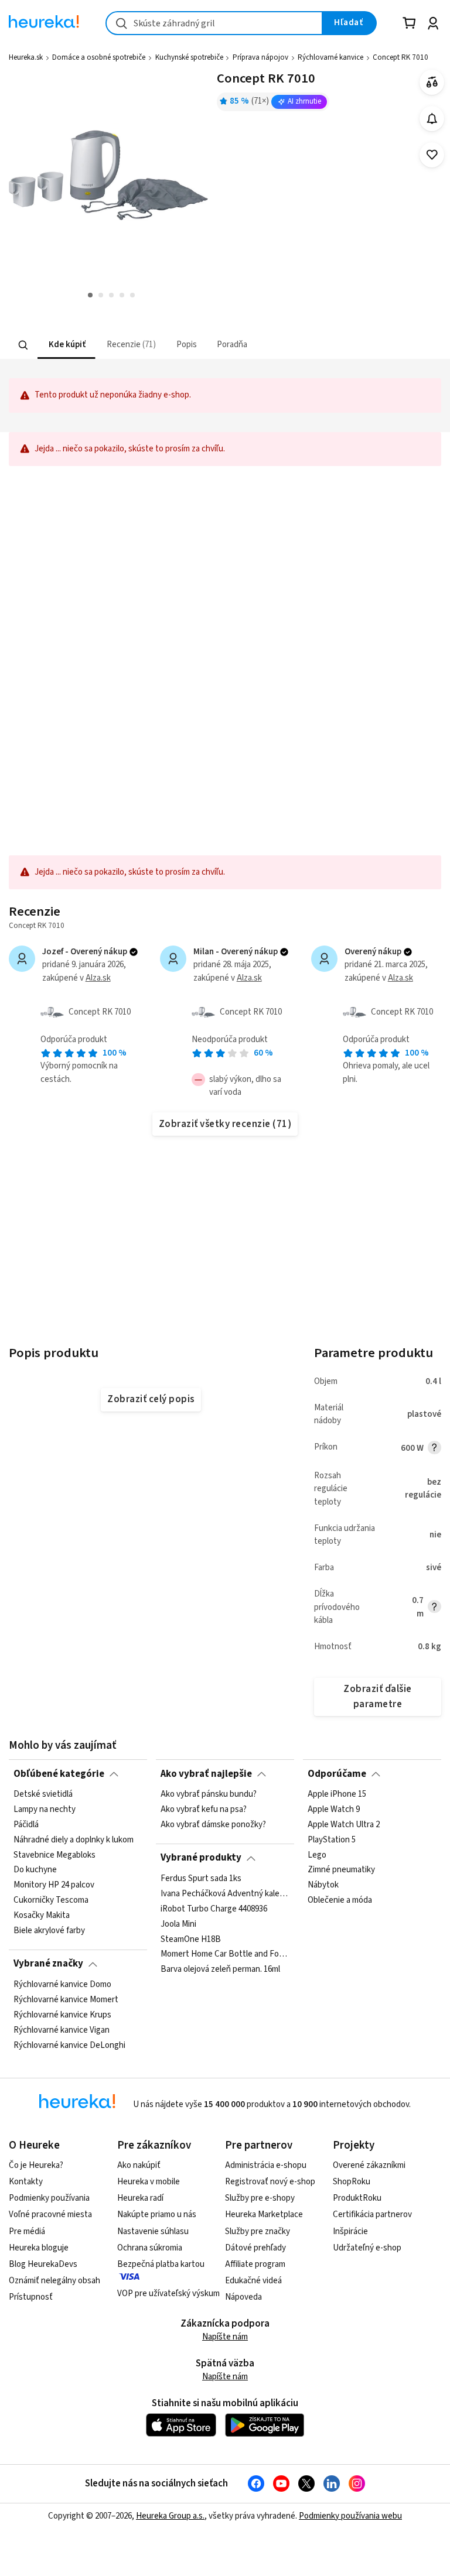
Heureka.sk (26, 57)
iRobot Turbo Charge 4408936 (214, 1909)
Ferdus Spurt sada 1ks (201, 1879)
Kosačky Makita (42, 1916)
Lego (317, 1855)
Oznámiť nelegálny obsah (54, 2281)
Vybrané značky (48, 1964)
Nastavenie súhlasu (153, 2231)
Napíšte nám (225, 2337)
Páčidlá (26, 1825)
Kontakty (26, 2182)
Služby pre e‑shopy (260, 2198)
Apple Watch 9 (334, 1810)
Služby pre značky (258, 2231)
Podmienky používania (49, 2198)
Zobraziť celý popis (151, 1399)
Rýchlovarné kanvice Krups (62, 2015)
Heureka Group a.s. (170, 2516)
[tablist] (177, 345)
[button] (66, 345)
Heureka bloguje (39, 2248)
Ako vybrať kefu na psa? (204, 1810)
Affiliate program (255, 2264)
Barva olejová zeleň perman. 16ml (220, 1969)
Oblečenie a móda (340, 1900)
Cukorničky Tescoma (51, 1900)
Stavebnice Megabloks (54, 1855)
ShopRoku (352, 2182)
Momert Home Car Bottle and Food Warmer (225, 1954)
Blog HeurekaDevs (43, 2264)
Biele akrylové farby (49, 1931)
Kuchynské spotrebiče (189, 57)
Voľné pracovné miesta (50, 2214)
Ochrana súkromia (150, 2248)
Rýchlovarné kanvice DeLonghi (69, 2045)
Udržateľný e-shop (367, 2248)
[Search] (23, 345)
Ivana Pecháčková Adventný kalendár (225, 1894)
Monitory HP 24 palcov (54, 1885)
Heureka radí (140, 2198)
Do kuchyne (35, 1870)
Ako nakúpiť (139, 2165)
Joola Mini (178, 1924)
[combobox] (214, 23)
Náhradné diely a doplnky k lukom (74, 1839)
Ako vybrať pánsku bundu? (209, 1794)
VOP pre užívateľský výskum (168, 2294)
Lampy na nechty (45, 1810)
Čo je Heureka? (36, 2165)
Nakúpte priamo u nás (157, 2214)
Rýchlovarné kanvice (330, 57)
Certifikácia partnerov (372, 2214)
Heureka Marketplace (264, 2214)
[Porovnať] (432, 82)
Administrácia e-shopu (266, 2165)
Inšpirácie (350, 2231)
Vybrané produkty (201, 1858)
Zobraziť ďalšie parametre (377, 1696)
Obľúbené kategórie (59, 1774)
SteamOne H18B (191, 1939)
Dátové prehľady (255, 2248)
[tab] (66, 345)
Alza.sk (98, 978)
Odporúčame (337, 1774)
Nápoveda (243, 2297)
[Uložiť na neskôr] (432, 155)
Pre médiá (27, 2231)
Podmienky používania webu (350, 2516)
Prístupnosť (31, 2297)
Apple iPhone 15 (337, 1794)
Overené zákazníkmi (369, 2165)
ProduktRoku (357, 2198)
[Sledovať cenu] (432, 119)
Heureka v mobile (149, 2182)
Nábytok (323, 1885)
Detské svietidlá (43, 1794)
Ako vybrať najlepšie (206, 1774)
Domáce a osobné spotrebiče (99, 57)
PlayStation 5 (332, 1839)
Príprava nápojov (260, 57)
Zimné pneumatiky (341, 1870)
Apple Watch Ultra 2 (344, 1825)
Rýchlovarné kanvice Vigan (62, 2030)
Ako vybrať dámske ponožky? (213, 1825)
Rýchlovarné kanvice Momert (66, 2000)
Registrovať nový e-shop (270, 2182)
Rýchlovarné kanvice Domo (62, 1985)
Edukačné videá (253, 2281)
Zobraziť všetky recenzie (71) (225, 1124)
